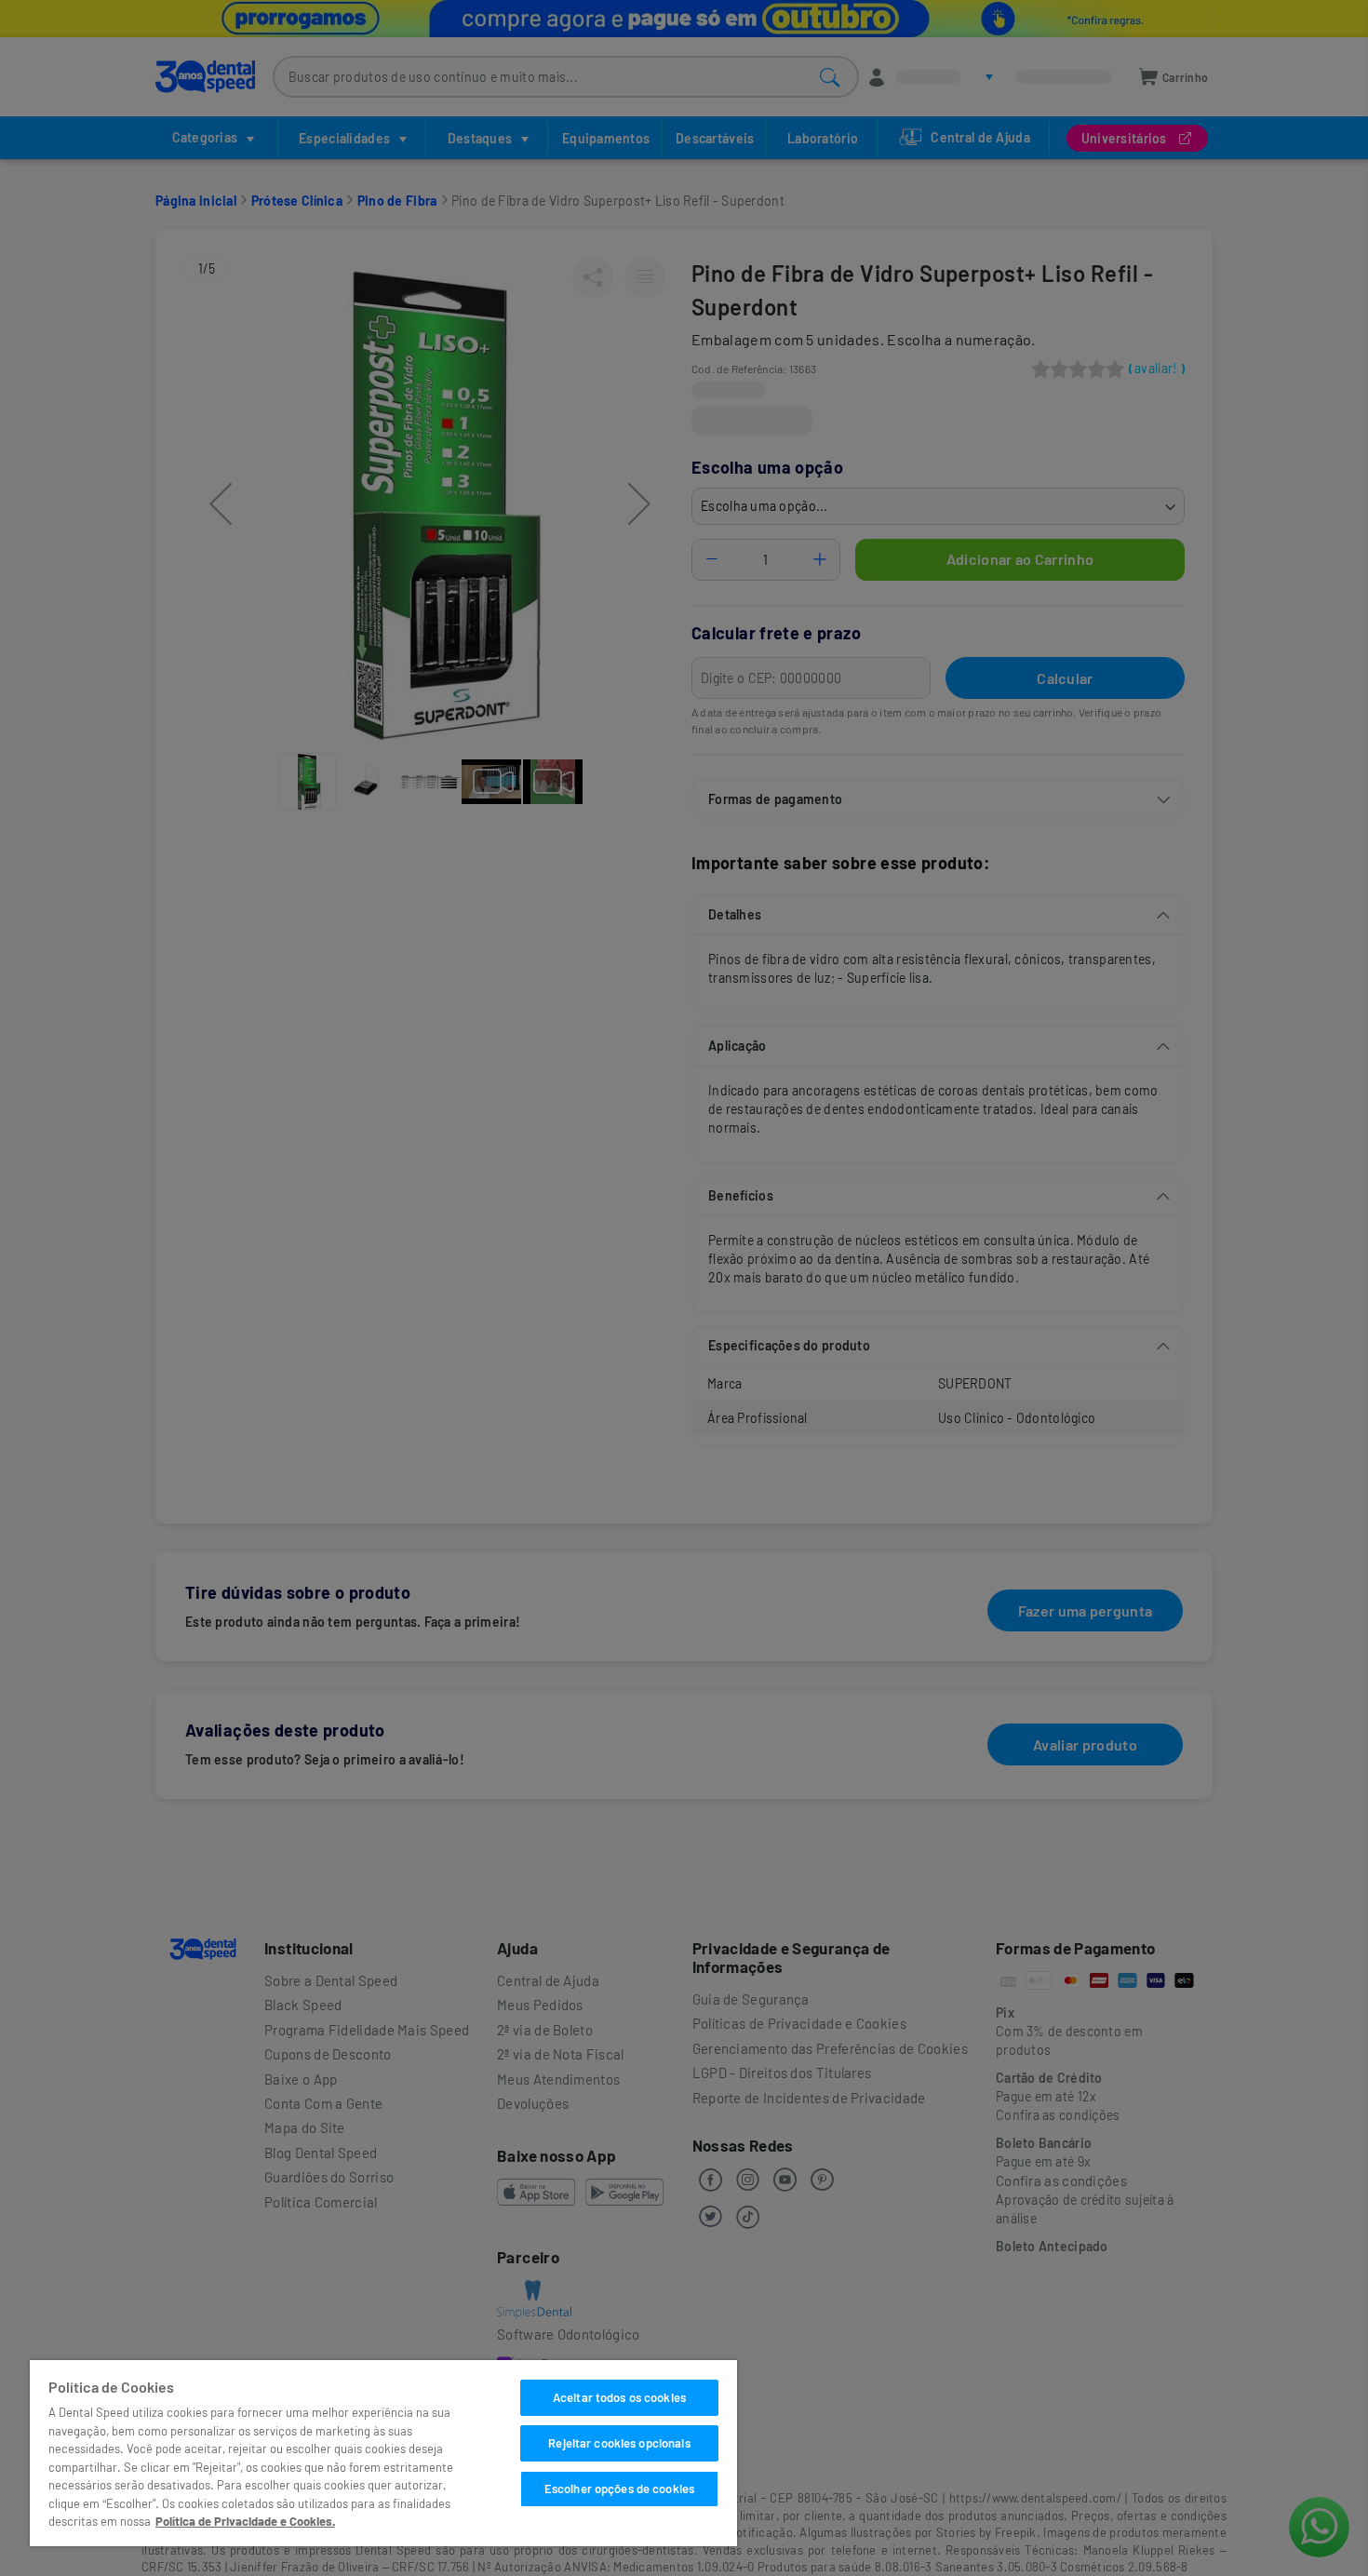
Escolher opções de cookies (619, 2489)
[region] (383, 2453)
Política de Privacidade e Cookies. (245, 2521)
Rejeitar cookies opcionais (619, 2443)
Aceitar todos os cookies (619, 2397)
